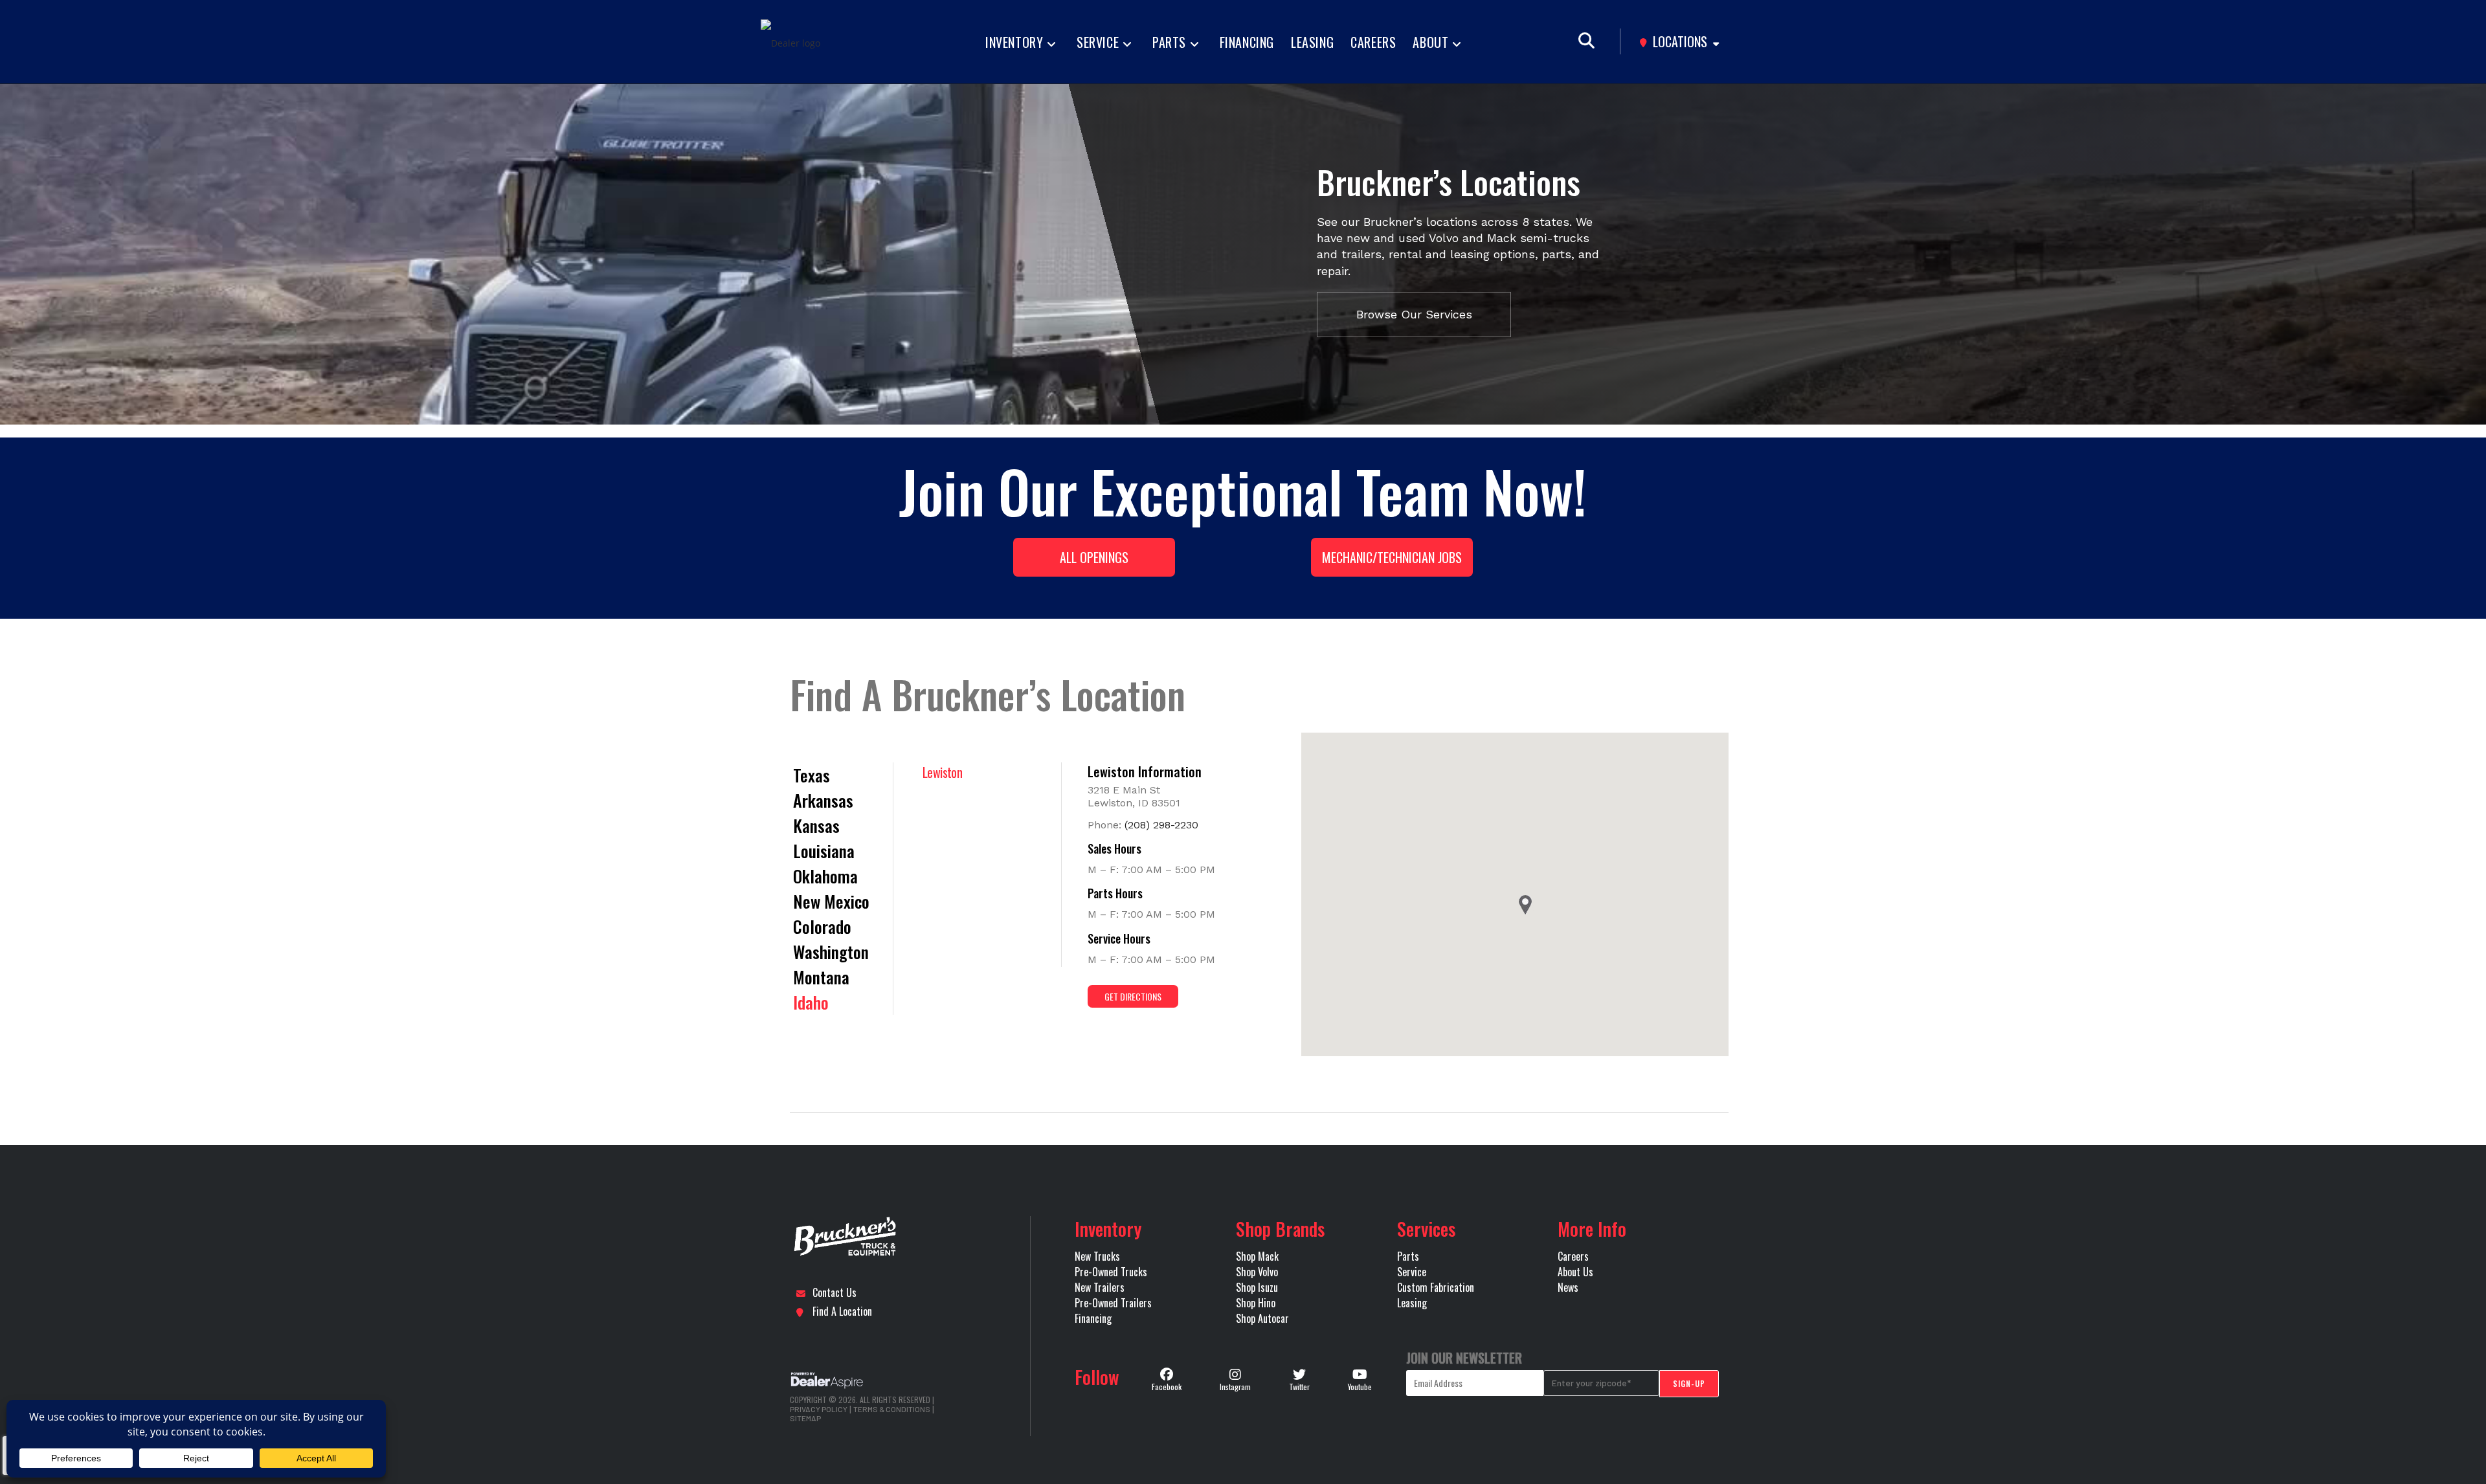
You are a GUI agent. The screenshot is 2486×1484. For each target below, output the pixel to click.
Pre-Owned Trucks (1111, 1272)
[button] (1525, 905)
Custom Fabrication (1436, 1287)
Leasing (1412, 1303)
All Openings (1094, 557)
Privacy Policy (819, 1409)
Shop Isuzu (1257, 1287)
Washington (831, 952)
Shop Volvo (1257, 1272)
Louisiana (824, 851)
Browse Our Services (1414, 314)
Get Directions (1133, 996)
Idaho (811, 1002)
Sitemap (805, 1418)
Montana (821, 977)
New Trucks (1097, 1256)
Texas (812, 775)
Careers (1573, 1256)
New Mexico (831, 901)
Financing (1093, 1318)
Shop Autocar (1262, 1318)
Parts (1408, 1256)
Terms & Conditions (892, 1409)
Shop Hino (1256, 1303)
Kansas (816, 825)
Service (1412, 1272)
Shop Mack (1257, 1256)
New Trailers (1100, 1287)
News (1568, 1287)
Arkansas (823, 800)
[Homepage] (921, 1237)
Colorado (822, 926)
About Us (1575, 1272)
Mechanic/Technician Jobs (1392, 557)
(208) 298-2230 (1161, 825)
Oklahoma (825, 876)
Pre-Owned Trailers (1113, 1303)
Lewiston (942, 772)
